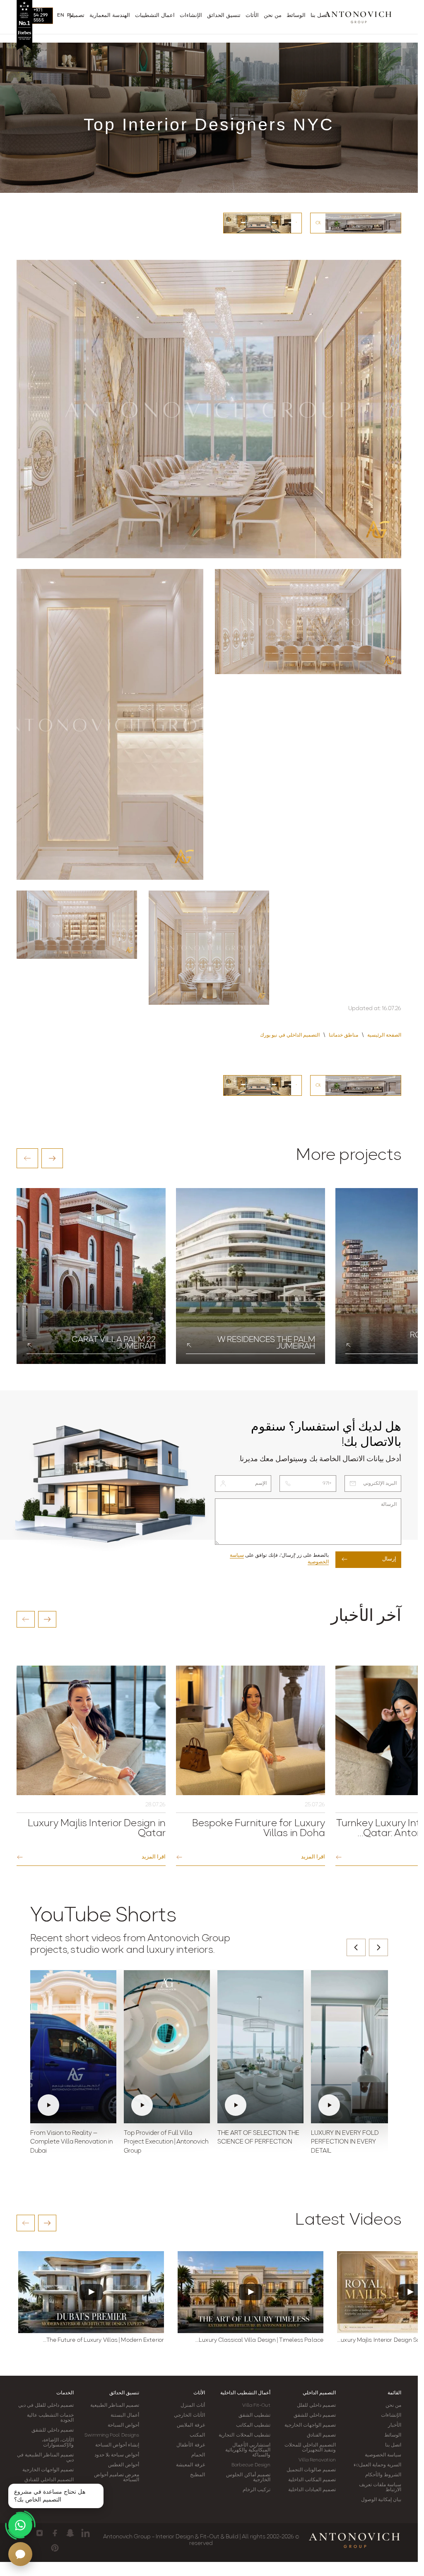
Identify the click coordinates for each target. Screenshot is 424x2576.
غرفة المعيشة (190, 2465)
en (61, 15)
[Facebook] (55, 2533)
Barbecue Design (251, 2465)
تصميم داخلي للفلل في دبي (46, 2406)
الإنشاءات (391, 2415)
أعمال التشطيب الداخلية (245, 2393)
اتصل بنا (393, 2445)
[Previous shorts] (356, 1947)
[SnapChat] (70, 2533)
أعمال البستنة (125, 2415)
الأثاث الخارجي (189, 2415)
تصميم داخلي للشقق (315, 2415)
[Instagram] (40, 2533)
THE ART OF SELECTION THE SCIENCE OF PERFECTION (258, 2138)
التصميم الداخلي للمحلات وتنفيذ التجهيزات (310, 2448)
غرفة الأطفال (190, 2445)
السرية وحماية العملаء (377, 2465)
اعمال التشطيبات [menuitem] (155, 16)
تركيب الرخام (257, 2490)
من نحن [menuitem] (273, 16)
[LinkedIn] (86, 2533)
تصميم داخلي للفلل (316, 2406)
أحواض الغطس (124, 2465)
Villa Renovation (317, 2460)
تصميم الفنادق (321, 2435)
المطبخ (198, 2475)
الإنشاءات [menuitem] (191, 16)
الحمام (198, 2455)
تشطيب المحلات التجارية (244, 2435)
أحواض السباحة (123, 2425)
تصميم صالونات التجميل (311, 2470)
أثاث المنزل (193, 2406)
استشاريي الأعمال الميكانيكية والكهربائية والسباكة (248, 2450)
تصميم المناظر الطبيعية (115, 2406)
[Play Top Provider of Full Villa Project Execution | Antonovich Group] (167, 2047)
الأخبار (395, 2425)
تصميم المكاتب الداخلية (312, 2480)
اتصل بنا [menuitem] (320, 16)
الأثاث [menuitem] (252, 16)
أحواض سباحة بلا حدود (117, 2455)
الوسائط (393, 2435)
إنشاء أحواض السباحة (117, 2445)
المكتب (197, 2435)
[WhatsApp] (20, 2525)
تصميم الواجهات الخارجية (310, 2425)
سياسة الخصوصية (383, 2455)
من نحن (393, 2406)
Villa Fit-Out (256, 2406)
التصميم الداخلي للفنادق (49, 2480)
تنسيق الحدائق (124, 2393)
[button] (27, 1158)
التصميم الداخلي (319, 2393)
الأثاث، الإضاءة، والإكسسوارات (58, 2443)
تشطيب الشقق (254, 2415)
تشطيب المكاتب (253, 2425)
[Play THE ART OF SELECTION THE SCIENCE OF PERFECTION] (260, 2047)
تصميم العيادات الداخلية (312, 2490)
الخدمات (65, 2393)
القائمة (394, 2393)
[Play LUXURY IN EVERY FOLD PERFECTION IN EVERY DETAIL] (354, 2047)
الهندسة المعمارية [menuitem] (110, 16)
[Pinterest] (55, 2548)
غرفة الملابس (191, 2425)
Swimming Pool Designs (112, 2435)
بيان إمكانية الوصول (381, 2500)
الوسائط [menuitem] (296, 16)
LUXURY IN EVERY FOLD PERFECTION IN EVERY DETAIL (345, 2143)
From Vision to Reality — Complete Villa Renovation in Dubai (71, 2143)
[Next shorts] (378, 1947)
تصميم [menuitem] (77, 16)
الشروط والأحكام (383, 2475)
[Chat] (20, 2554)
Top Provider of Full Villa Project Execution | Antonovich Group (166, 2143)
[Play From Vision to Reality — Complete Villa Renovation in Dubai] (73, 2047)
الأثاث (199, 2393)
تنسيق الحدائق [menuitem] (224, 16)
